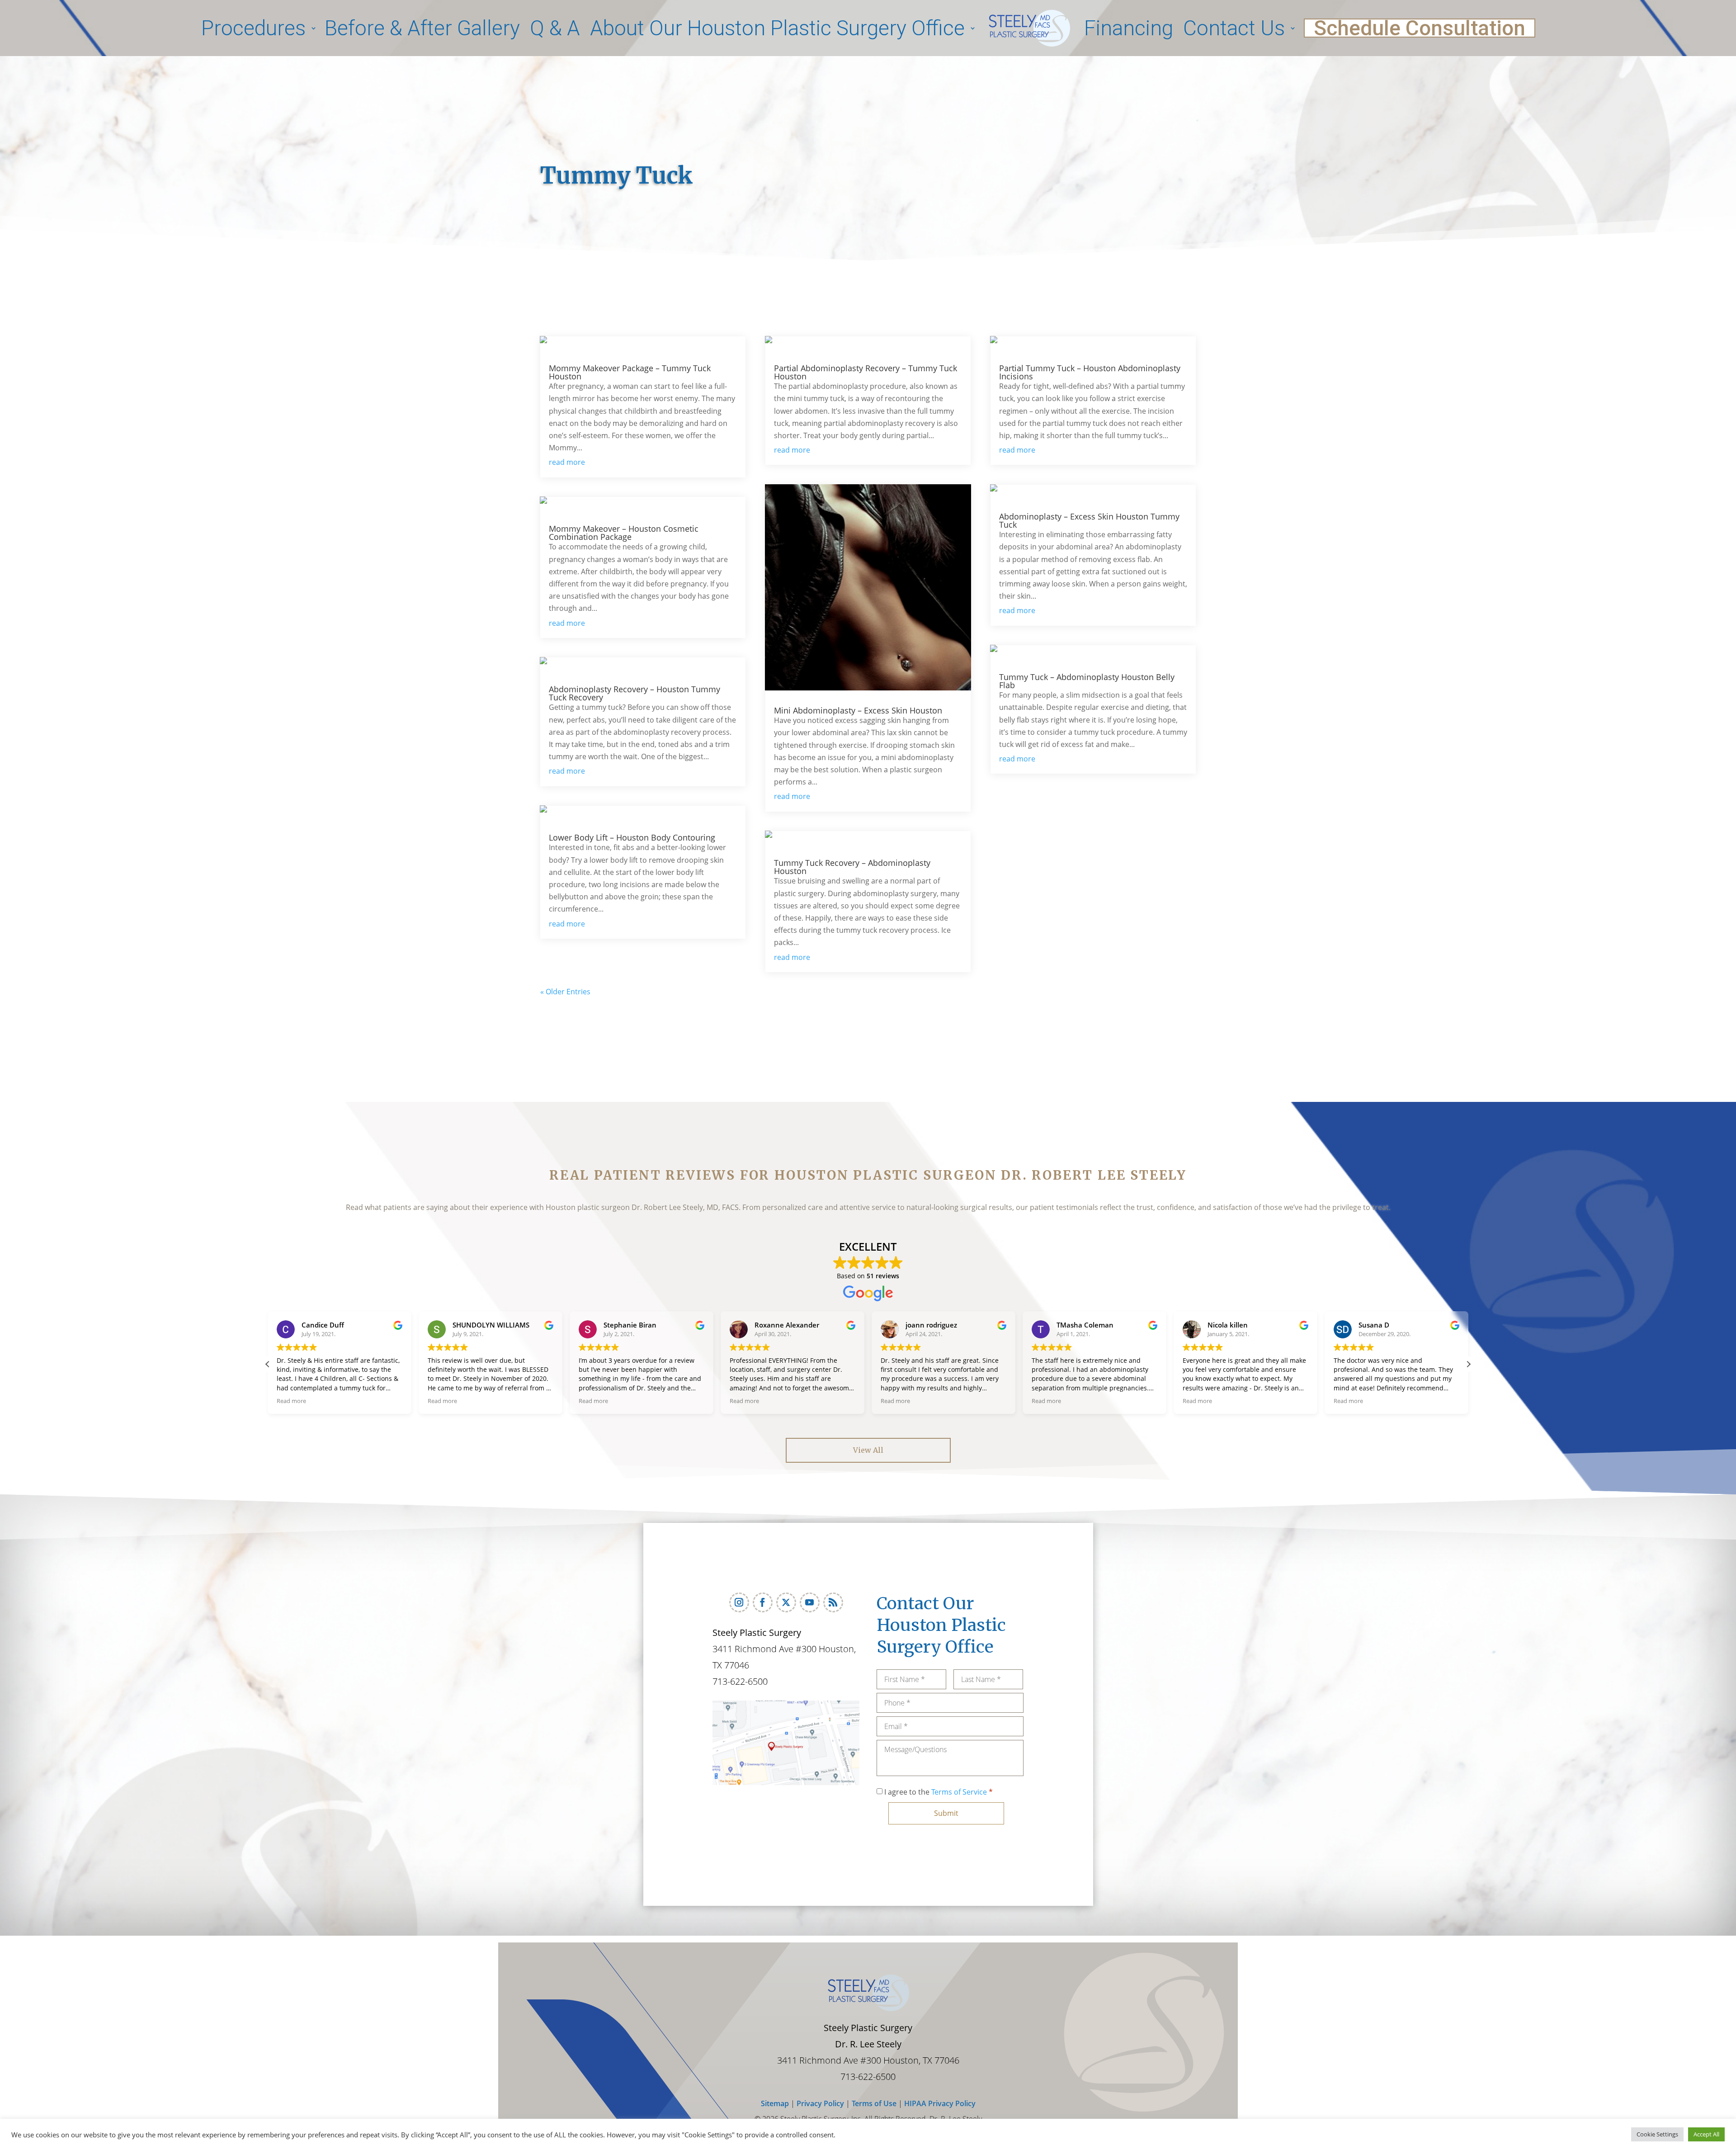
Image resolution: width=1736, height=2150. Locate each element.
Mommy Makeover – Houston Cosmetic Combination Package (624, 533)
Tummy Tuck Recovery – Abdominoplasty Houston (852, 867)
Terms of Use (873, 2103)
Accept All (1706, 2134)
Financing (1129, 28)
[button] (268, 1364)
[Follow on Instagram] (739, 1602)
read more (567, 462)
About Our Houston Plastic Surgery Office (777, 28)
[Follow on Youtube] (810, 1602)
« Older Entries (565, 992)
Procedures (253, 28)
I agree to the (939, 1792)
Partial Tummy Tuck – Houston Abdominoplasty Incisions (1090, 372)
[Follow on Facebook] (763, 1602)
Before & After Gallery (422, 28)
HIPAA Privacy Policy (940, 2103)
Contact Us (1234, 28)
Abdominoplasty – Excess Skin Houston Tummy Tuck (1089, 520)
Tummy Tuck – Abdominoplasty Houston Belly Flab (1087, 681)
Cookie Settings (1657, 2134)
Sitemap (775, 2103)
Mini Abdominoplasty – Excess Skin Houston (858, 710)
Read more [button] (291, 1401)
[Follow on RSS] (833, 1602)
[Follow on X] (786, 1602)
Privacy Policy (821, 2103)
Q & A (555, 28)
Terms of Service (959, 1792)
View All (868, 1450)
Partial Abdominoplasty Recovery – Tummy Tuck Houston (866, 372)
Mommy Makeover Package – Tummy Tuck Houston (630, 372)
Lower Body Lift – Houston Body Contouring (632, 837)
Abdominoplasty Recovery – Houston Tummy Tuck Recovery (634, 693)
